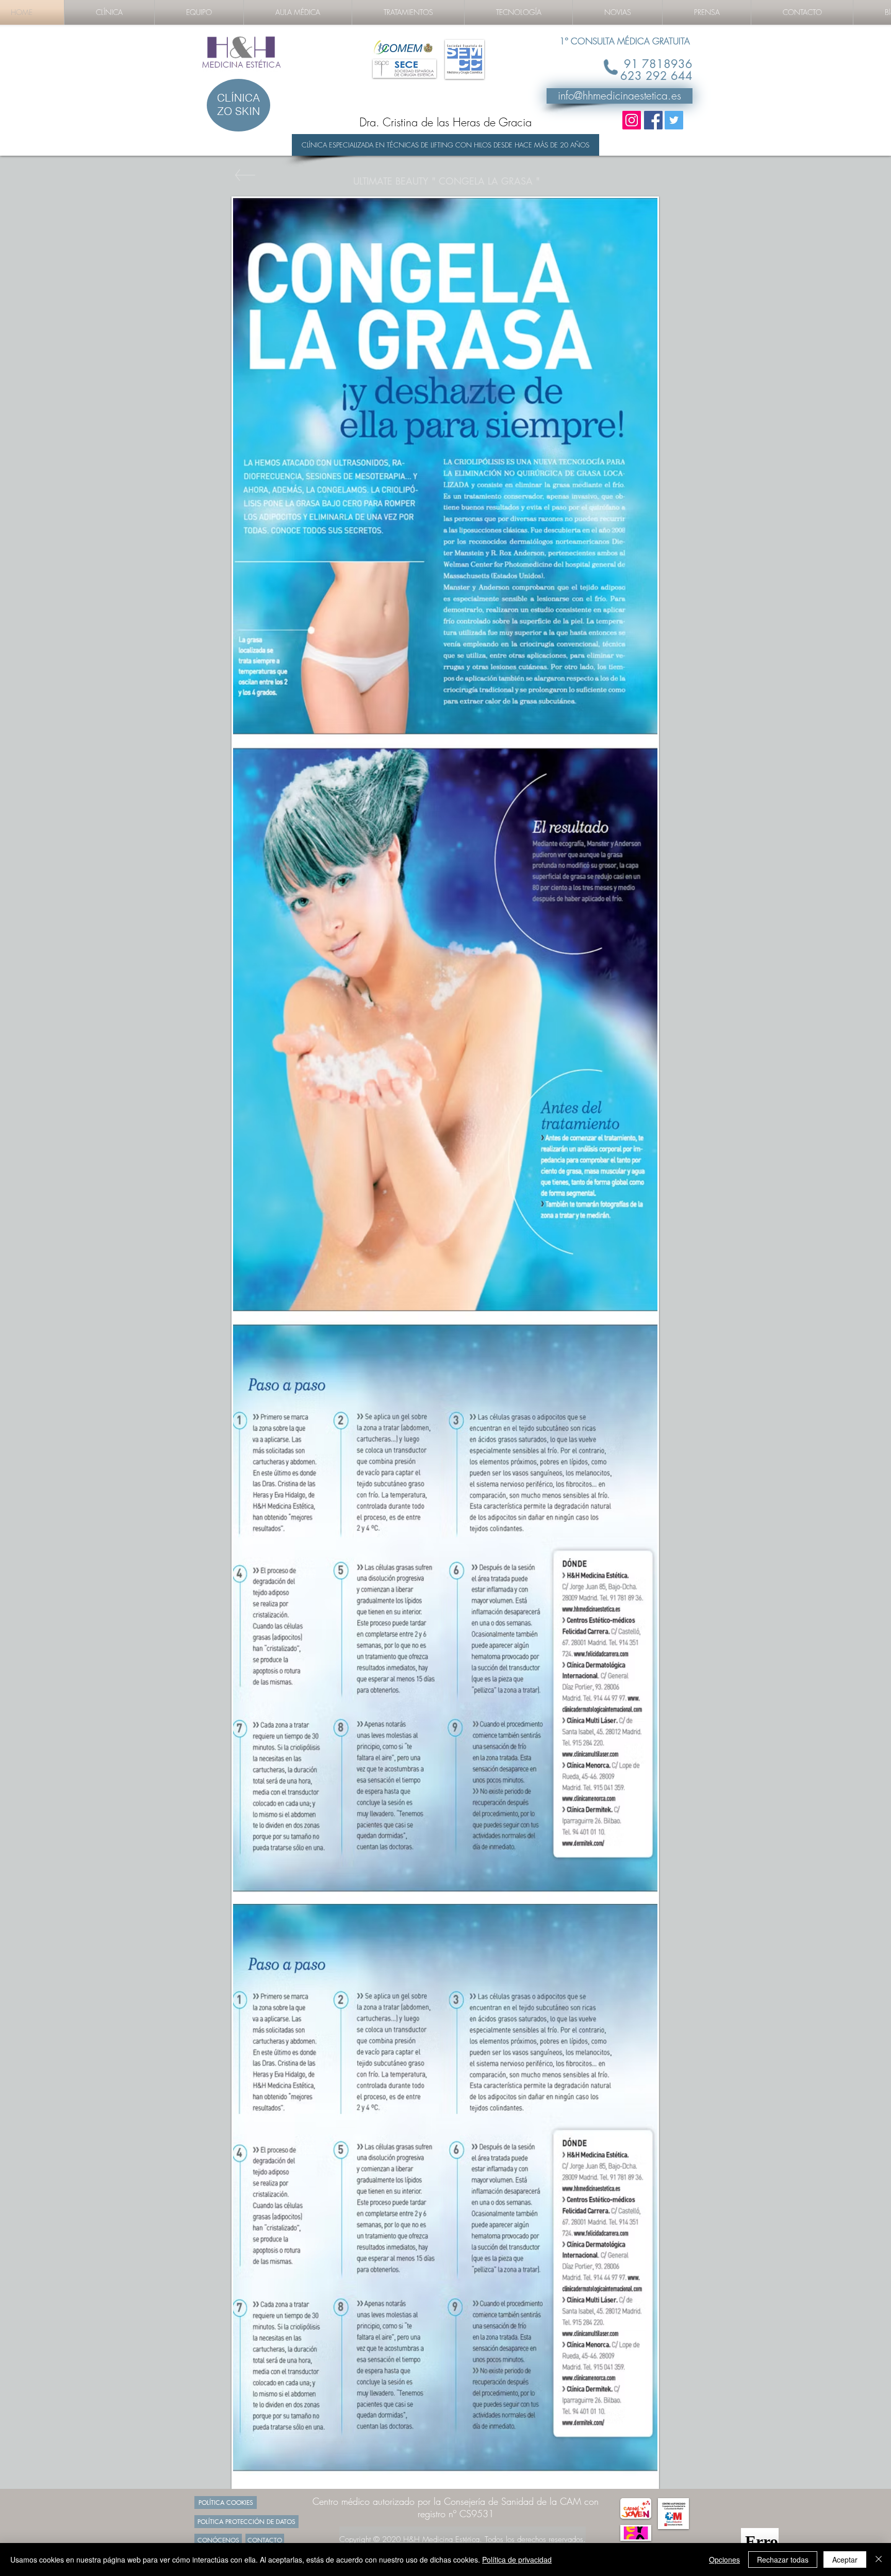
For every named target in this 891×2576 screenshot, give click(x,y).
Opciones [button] (724, 2560)
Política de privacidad (517, 2560)
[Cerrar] (879, 2560)
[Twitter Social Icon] (674, 120)
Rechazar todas (783, 2560)
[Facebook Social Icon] (653, 120)
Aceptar (845, 2560)
